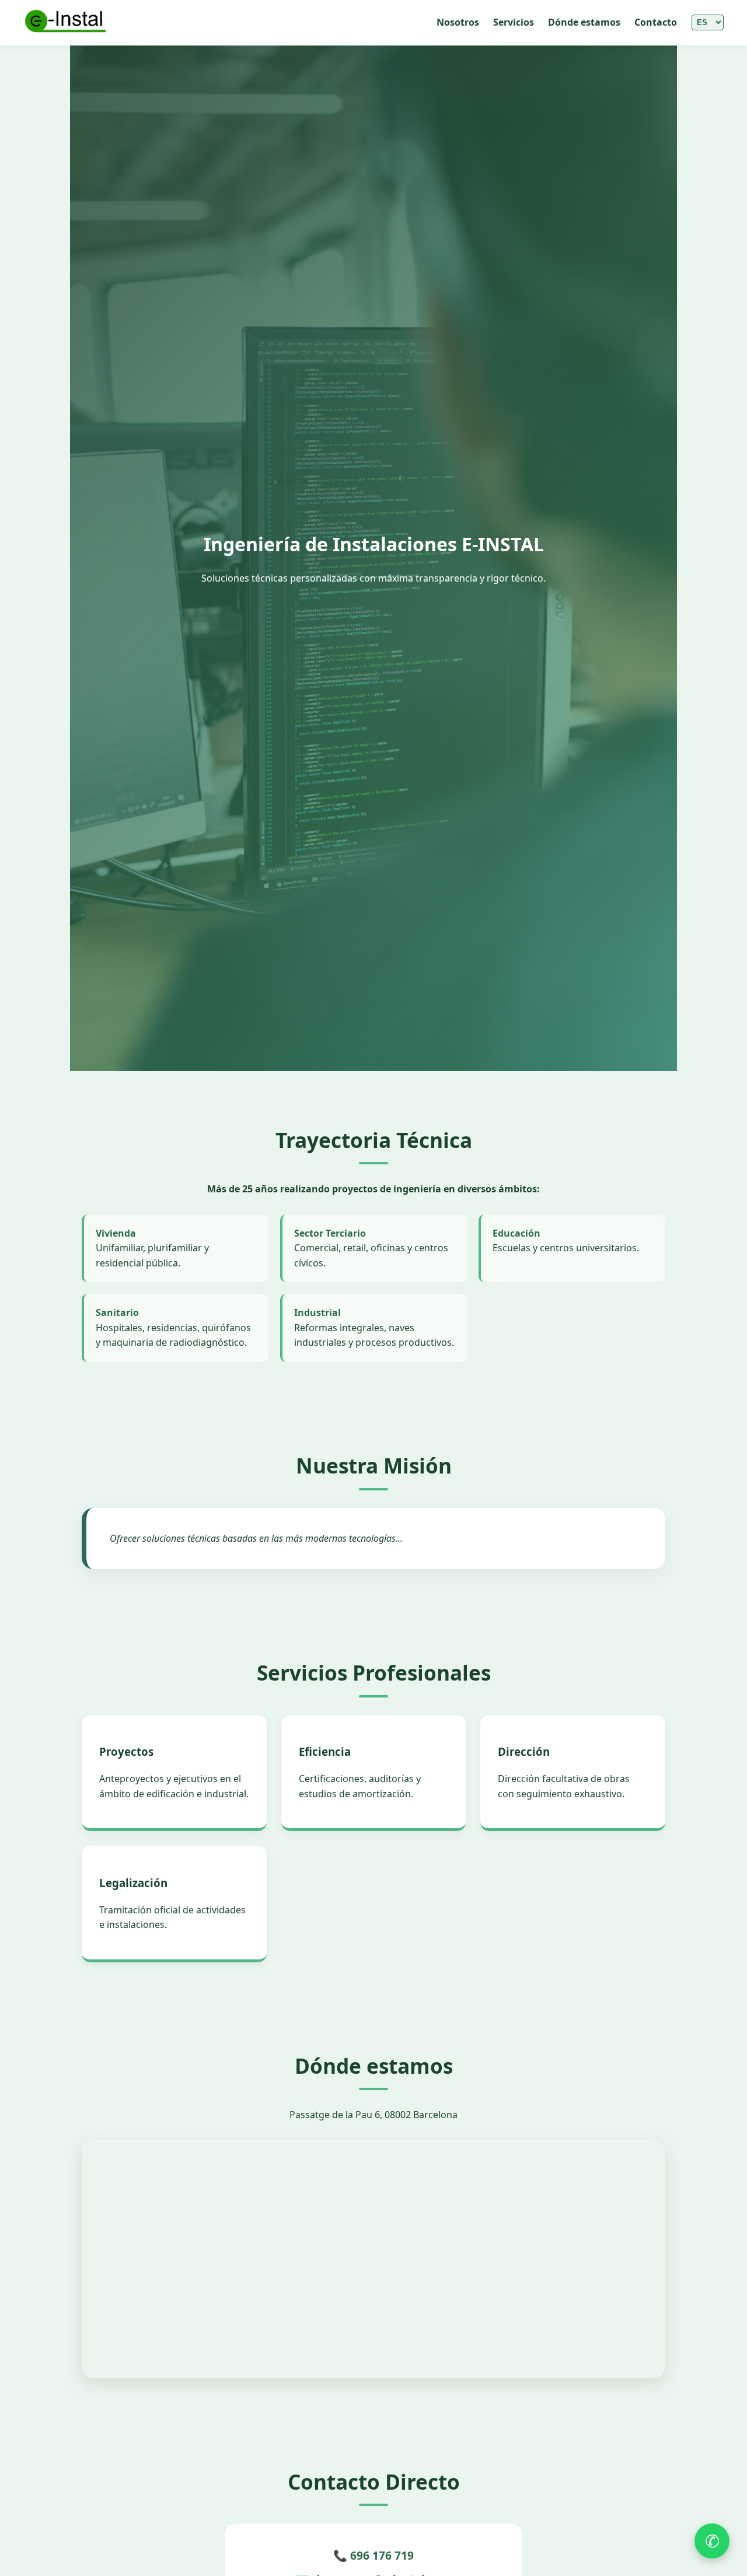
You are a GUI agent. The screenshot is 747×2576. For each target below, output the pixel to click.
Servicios (514, 22)
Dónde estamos (584, 22)
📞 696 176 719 (373, 2555)
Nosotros (458, 22)
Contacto (656, 22)
